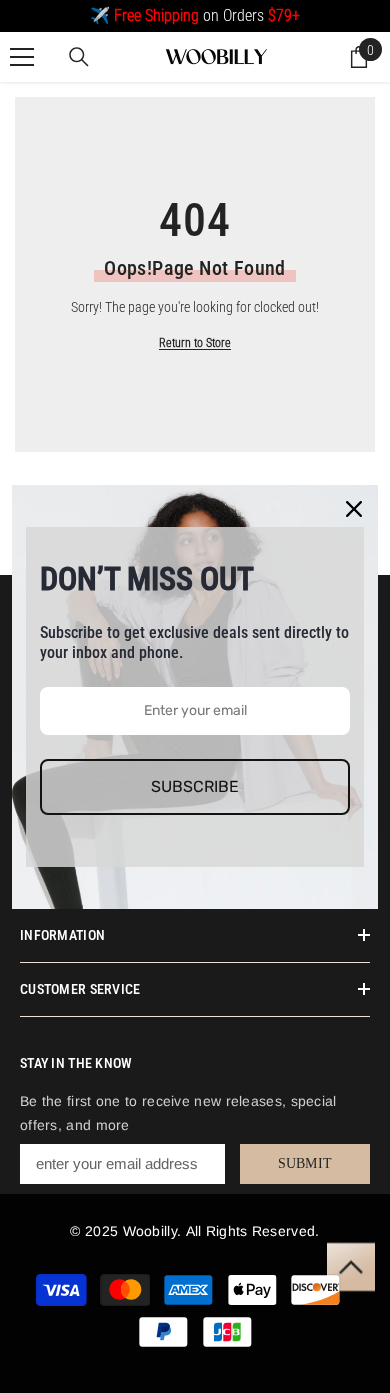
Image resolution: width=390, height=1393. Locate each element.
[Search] (79, 57)
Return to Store (195, 343)
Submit (305, 1163)
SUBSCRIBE (195, 786)
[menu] (22, 57)
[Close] (354, 509)
